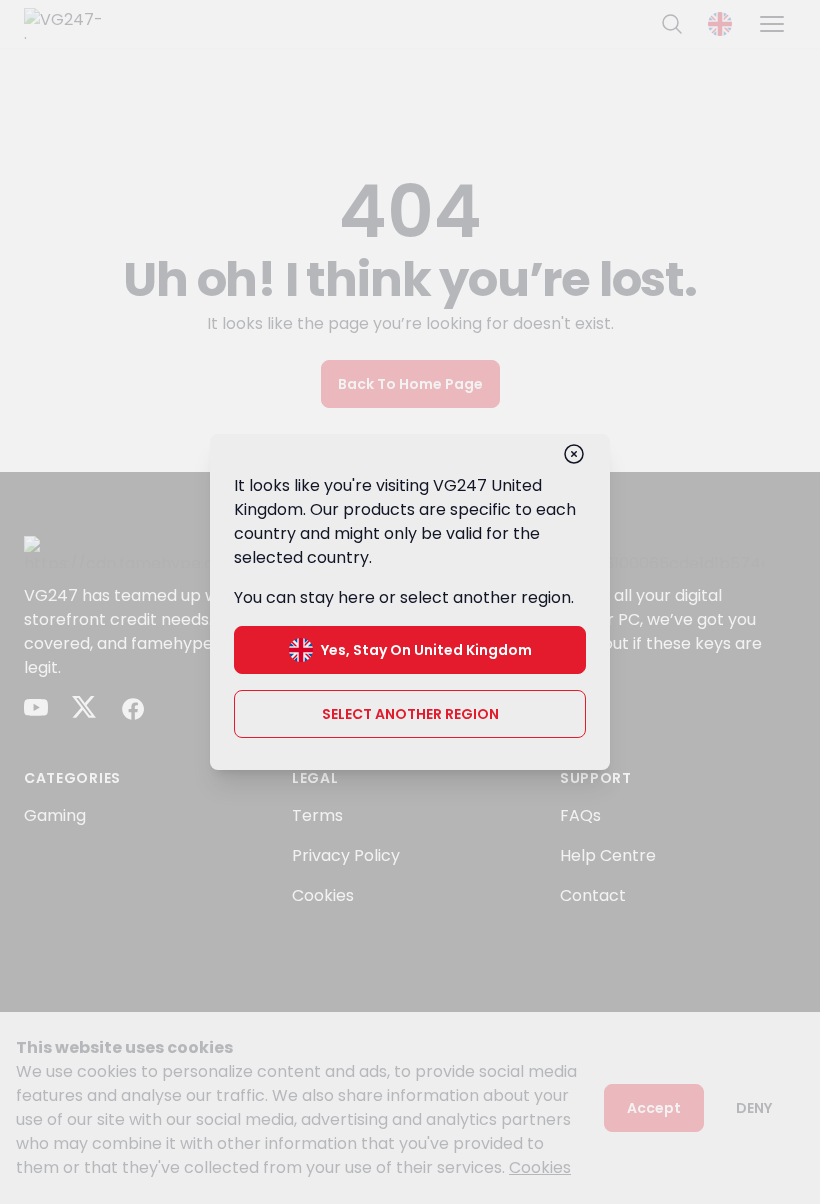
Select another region (410, 714)
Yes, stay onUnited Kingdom (426, 650)
